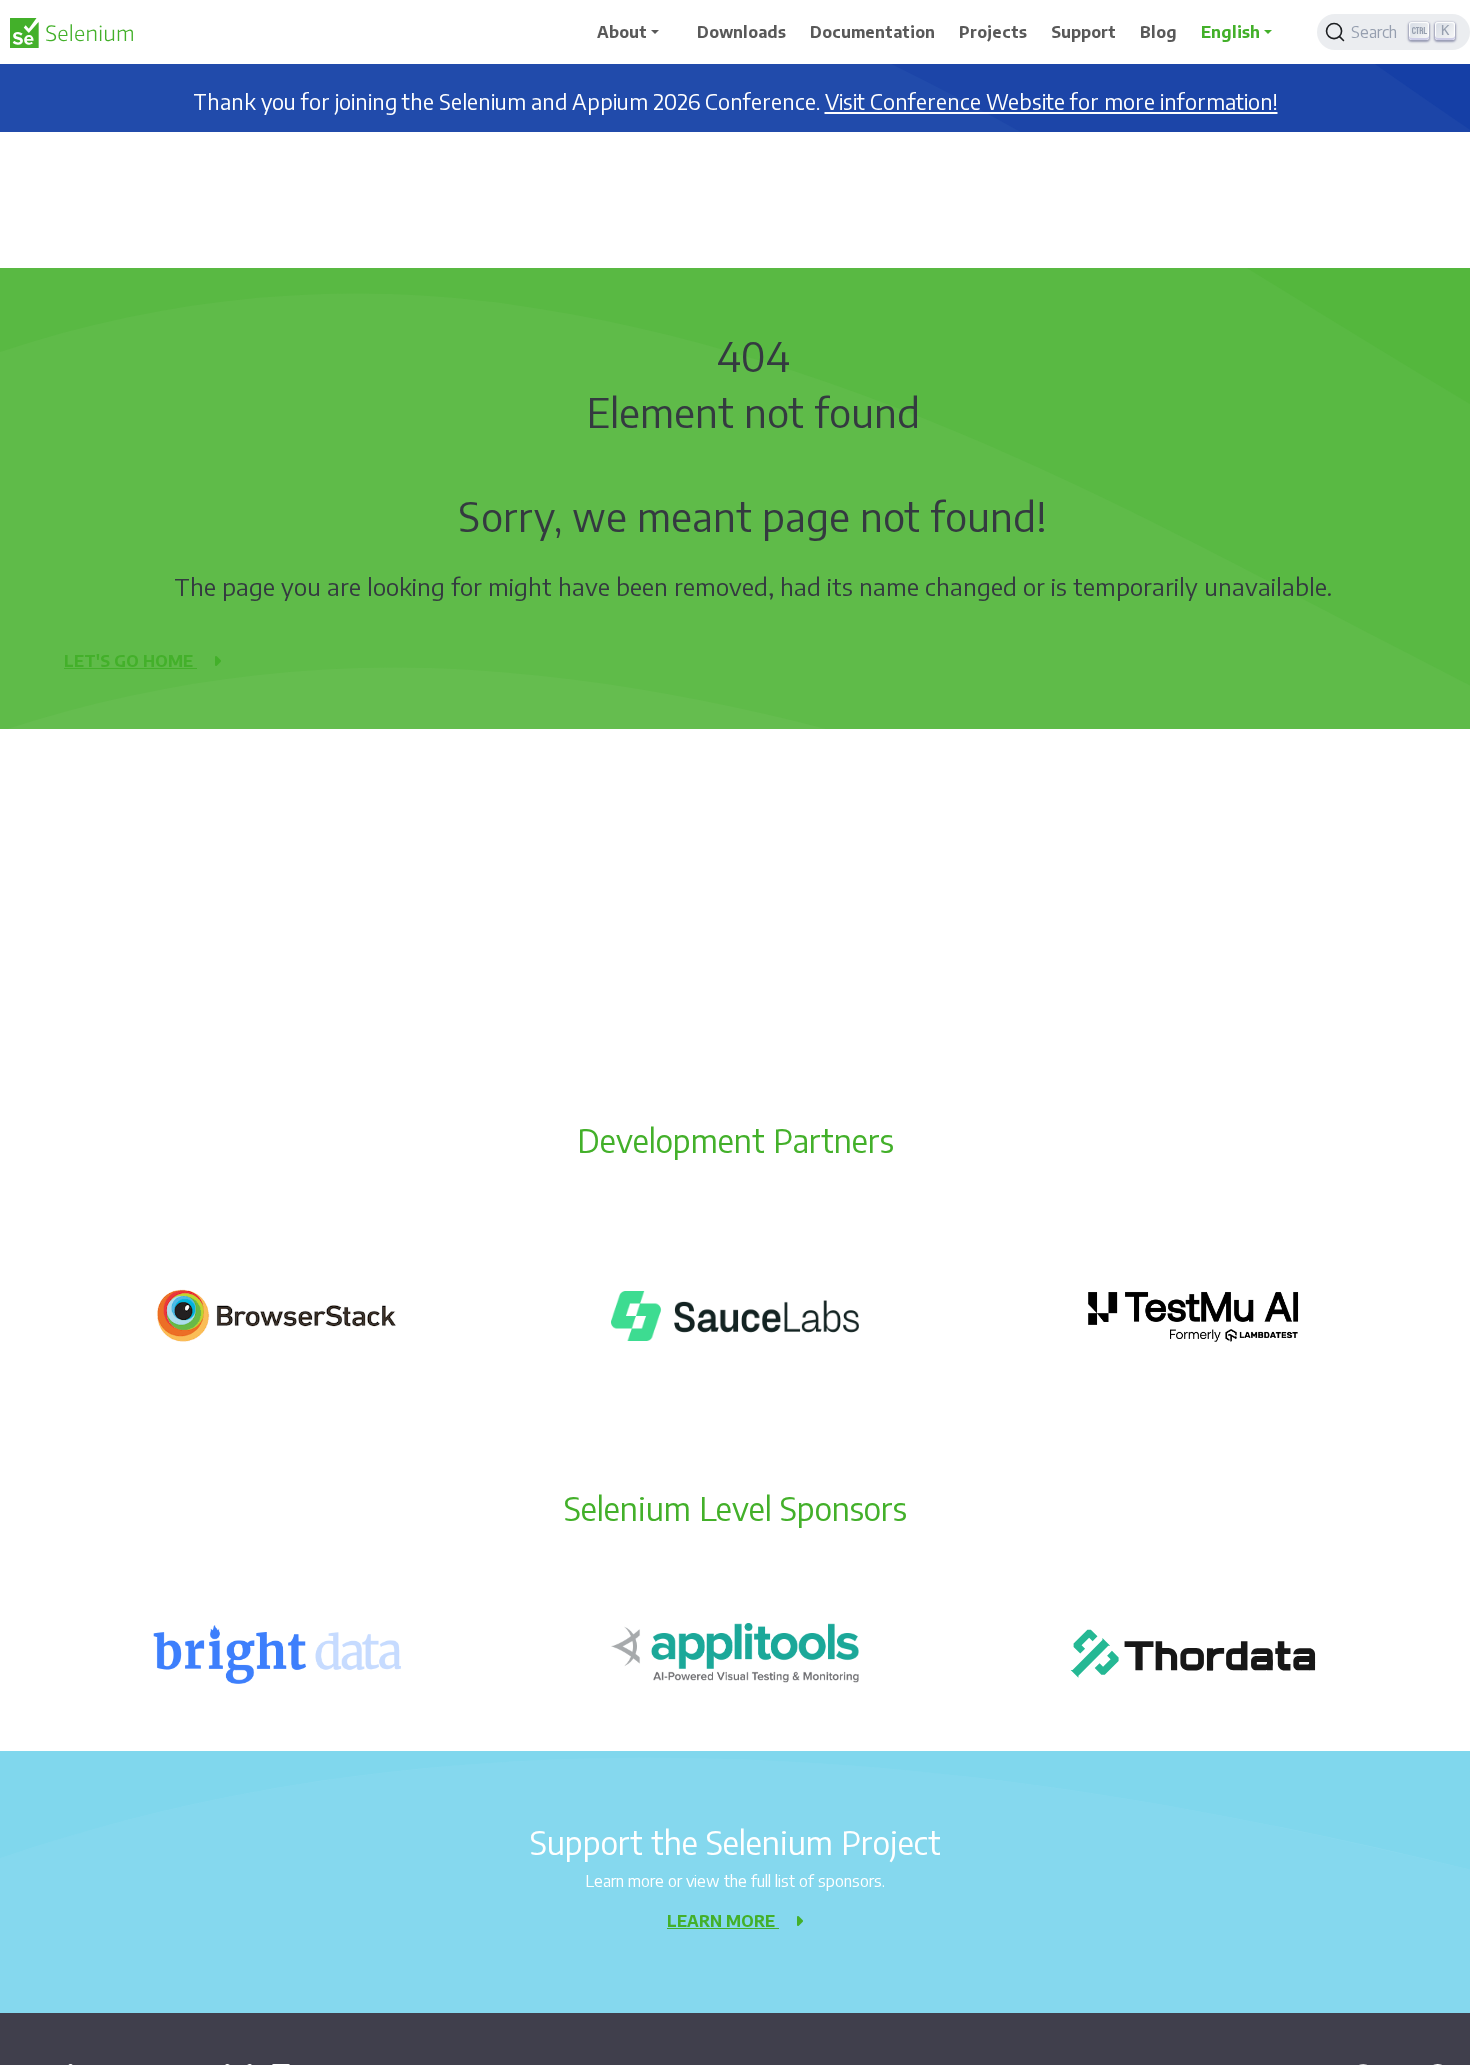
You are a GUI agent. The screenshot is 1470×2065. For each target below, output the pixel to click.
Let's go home (130, 661)
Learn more (723, 1921)
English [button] (1230, 32)
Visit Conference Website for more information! (1051, 101)
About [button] (622, 32)
